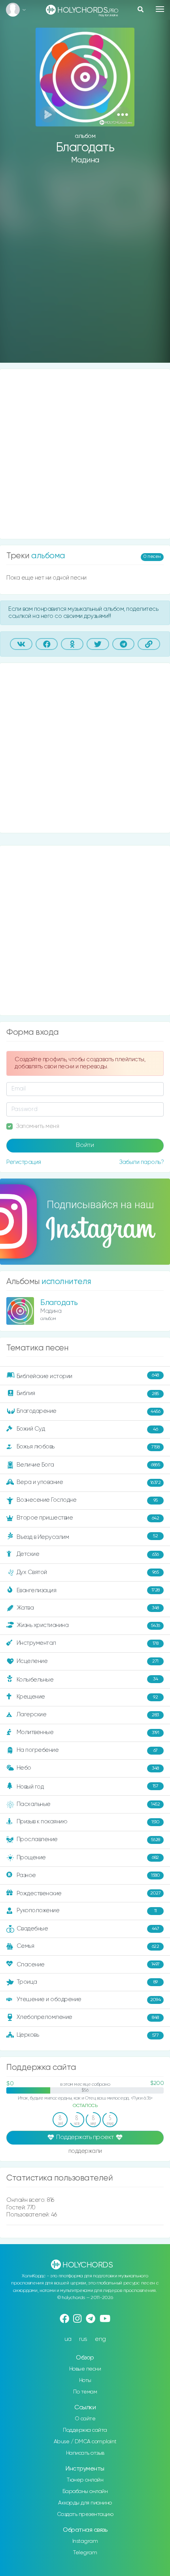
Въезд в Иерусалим (87, 1537)
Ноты (85, 2380)
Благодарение (89, 1411)
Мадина (85, 160)
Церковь (88, 2035)
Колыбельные (87, 1680)
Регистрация (24, 1162)
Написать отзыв (85, 2453)
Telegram (85, 2553)
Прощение (88, 1858)
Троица (87, 1982)
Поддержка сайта (85, 2430)
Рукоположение (87, 1910)
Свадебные (88, 1929)
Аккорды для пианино (85, 2503)
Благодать (59, 1303)
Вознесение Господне (87, 1500)
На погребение (87, 1750)
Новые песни (85, 2369)
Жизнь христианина (88, 1626)
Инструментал (88, 1643)
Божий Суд (87, 1429)
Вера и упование (89, 1483)
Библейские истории (88, 1376)
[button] (122, 114)
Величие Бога (88, 1465)
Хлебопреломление (88, 2017)
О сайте (85, 2419)
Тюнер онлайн (85, 2480)
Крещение (87, 1697)
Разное (88, 1875)
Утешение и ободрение (89, 1999)
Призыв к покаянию (88, 1822)
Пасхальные (88, 1804)
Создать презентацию (85, 2514)
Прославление (88, 1839)
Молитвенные (88, 1732)
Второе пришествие (88, 1518)
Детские (88, 1554)
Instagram (85, 2541)
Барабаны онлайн (85, 2491)
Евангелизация (88, 1590)
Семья (88, 1946)
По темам (85, 2392)
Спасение (88, 1965)
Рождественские (89, 1893)
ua (68, 2339)
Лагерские (88, 1715)
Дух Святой (88, 1572)
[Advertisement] (85, 270)
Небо (88, 1768)
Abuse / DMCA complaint (85, 2442)
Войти (85, 1145)
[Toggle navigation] (160, 9)
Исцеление (88, 1661)
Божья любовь (88, 1447)
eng (100, 2339)
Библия (88, 1394)
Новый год (88, 1787)
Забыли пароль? (141, 1162)
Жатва (88, 1608)
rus (83, 2339)
